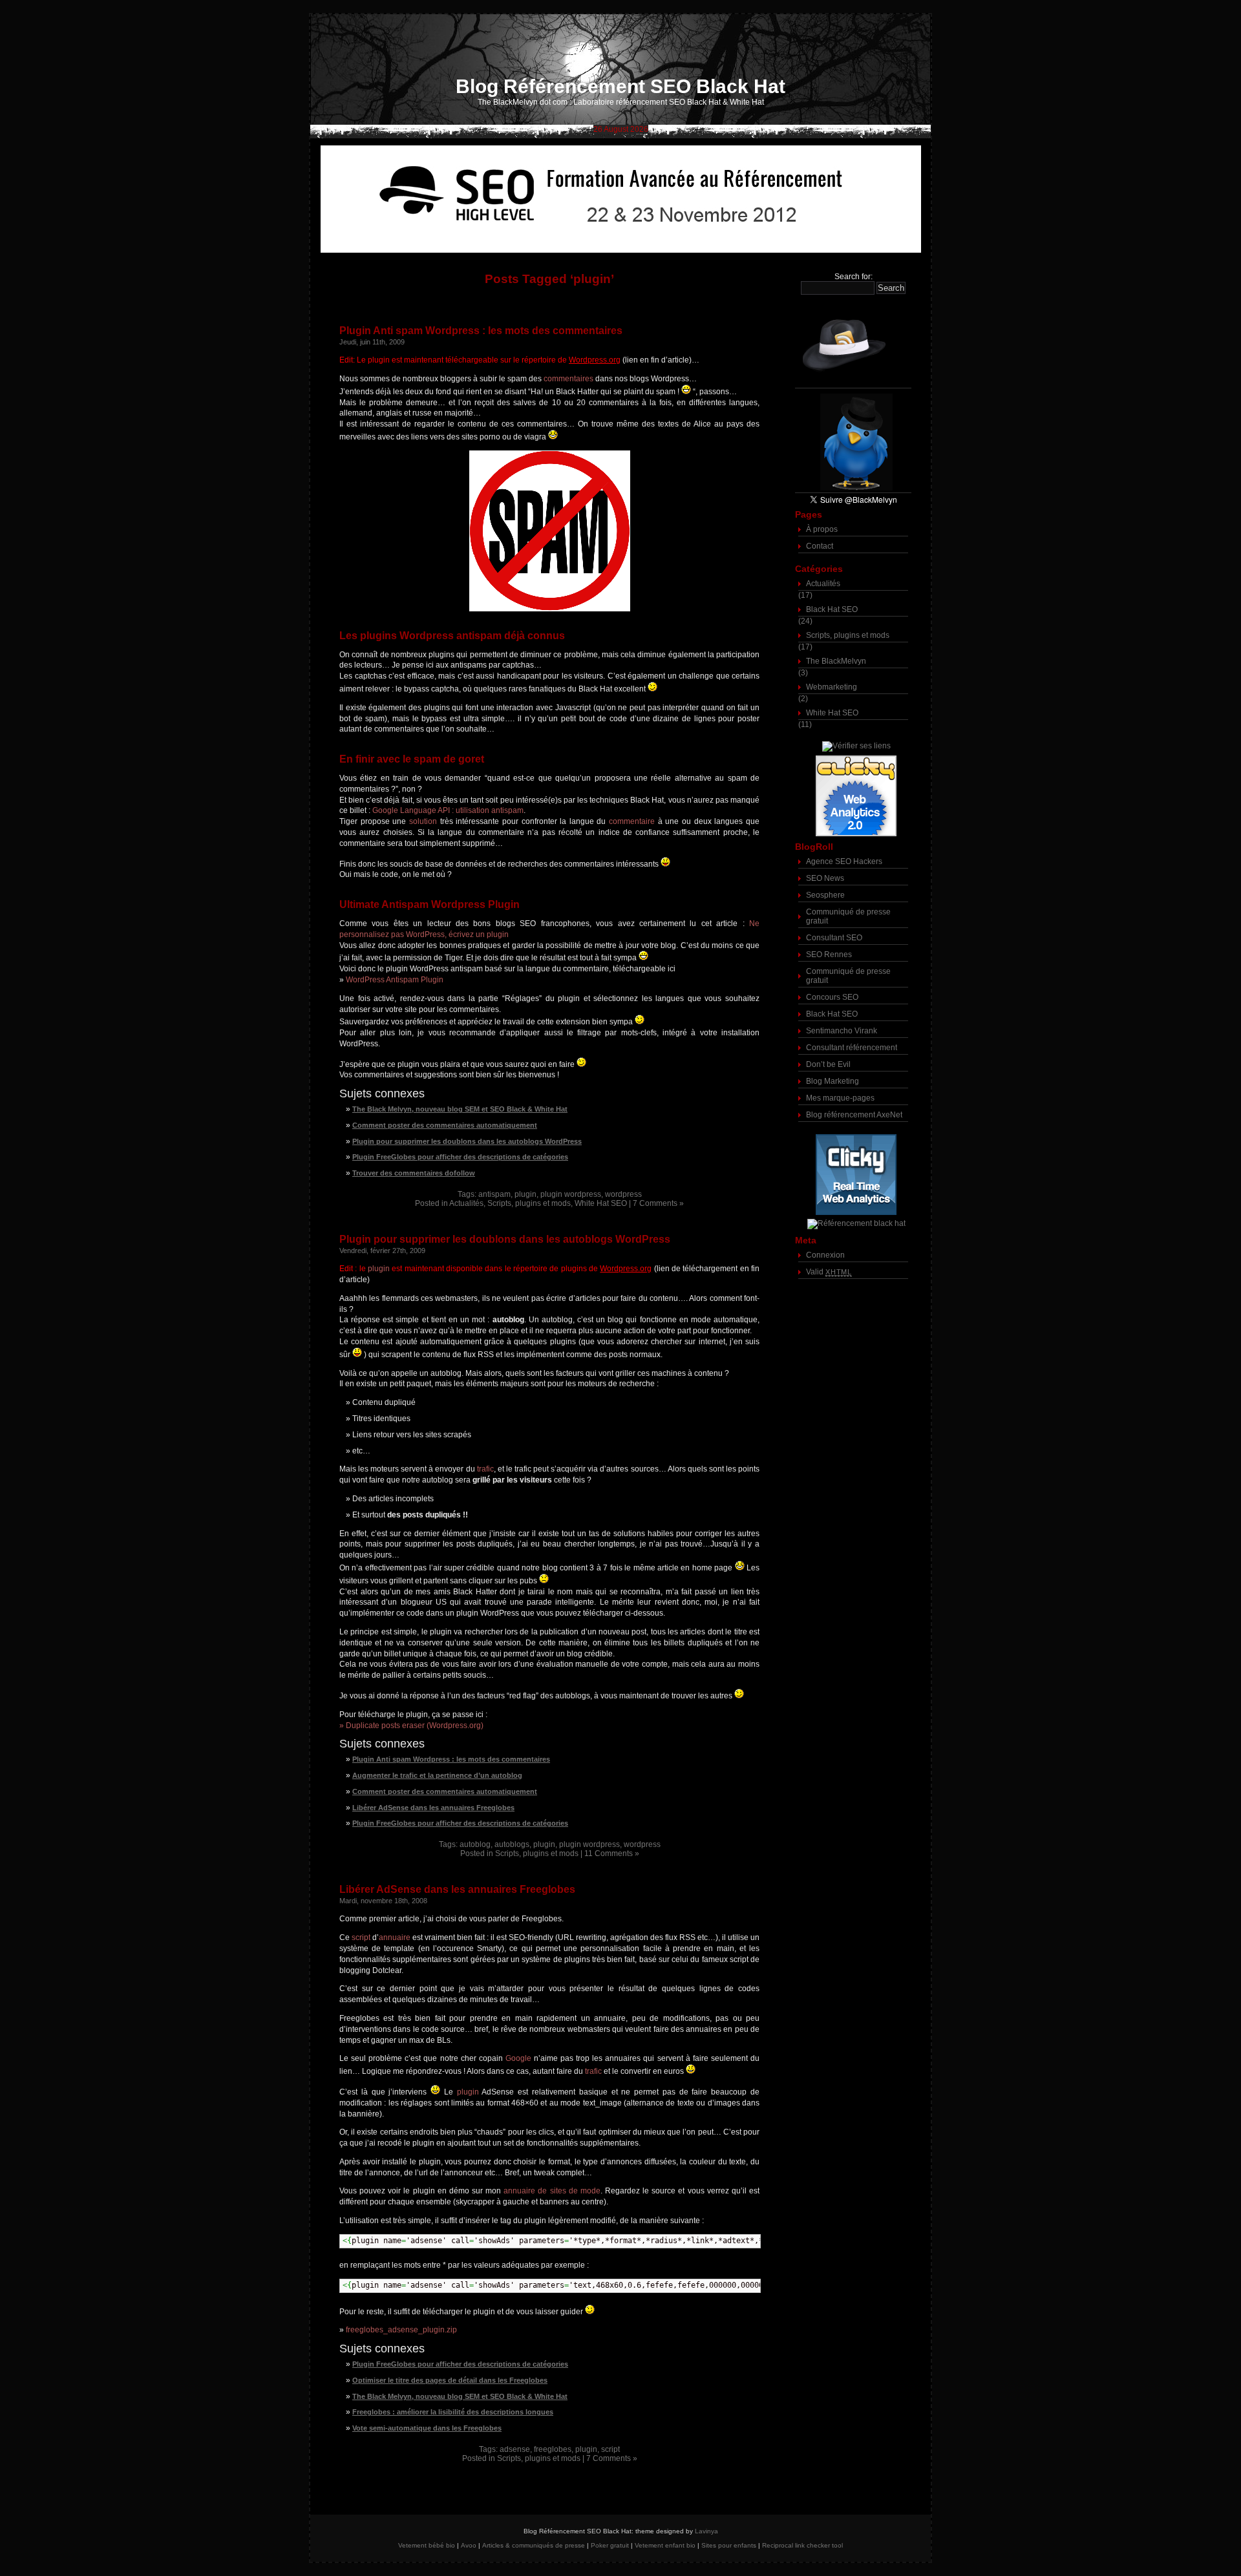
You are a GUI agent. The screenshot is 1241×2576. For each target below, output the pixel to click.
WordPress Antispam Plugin (395, 980)
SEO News (825, 878)
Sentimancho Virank (842, 1031)
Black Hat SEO (832, 609)
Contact (820, 546)
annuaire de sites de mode (552, 2191)
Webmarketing (832, 687)
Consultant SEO (834, 938)
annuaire (395, 1937)
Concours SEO (832, 997)
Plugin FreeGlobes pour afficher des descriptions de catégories (460, 1157)
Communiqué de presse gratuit (848, 916)
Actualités (466, 1203)
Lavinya (706, 2531)
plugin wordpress (571, 1194)
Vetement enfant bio (665, 2545)
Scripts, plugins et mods (529, 1203)
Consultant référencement (852, 1048)
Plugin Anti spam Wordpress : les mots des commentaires (481, 331)
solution (423, 821)
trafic (485, 1469)
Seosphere (825, 895)
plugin (525, 1194)
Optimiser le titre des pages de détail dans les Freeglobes (450, 2380)
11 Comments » (612, 1853)
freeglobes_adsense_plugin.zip (401, 2330)
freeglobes (553, 2449)
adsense (515, 2449)
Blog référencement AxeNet (854, 1115)
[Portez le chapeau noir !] (853, 345)
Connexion (825, 1255)
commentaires (568, 379)
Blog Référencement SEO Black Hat (620, 86)
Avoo (469, 2545)
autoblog (475, 1844)
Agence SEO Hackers (844, 861)
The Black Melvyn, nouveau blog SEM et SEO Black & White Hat (460, 1109)
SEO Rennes (829, 955)
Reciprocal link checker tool (802, 2545)
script (361, 1937)
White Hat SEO (601, 1203)
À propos (822, 529)
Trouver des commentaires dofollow (414, 1173)
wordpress (623, 1194)
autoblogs (512, 1844)
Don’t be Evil (828, 1064)
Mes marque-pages (840, 1098)
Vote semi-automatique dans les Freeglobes (427, 2428)
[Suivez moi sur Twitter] (853, 442)
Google (518, 2058)
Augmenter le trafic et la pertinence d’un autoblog (437, 1775)
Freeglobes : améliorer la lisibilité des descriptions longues (453, 2412)
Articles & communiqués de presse (534, 2545)
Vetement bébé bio (427, 2545)
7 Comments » (658, 1203)
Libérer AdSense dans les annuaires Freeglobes (433, 1808)
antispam (494, 1194)
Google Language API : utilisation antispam (448, 810)
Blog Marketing (833, 1081)
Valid (829, 1272)
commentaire (632, 821)
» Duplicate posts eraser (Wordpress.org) (411, 1726)
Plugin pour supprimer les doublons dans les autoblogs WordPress (467, 1141)
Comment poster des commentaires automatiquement (445, 1125)
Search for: (854, 277)
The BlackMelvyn (836, 661)
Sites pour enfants (729, 2545)
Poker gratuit (610, 2545)
